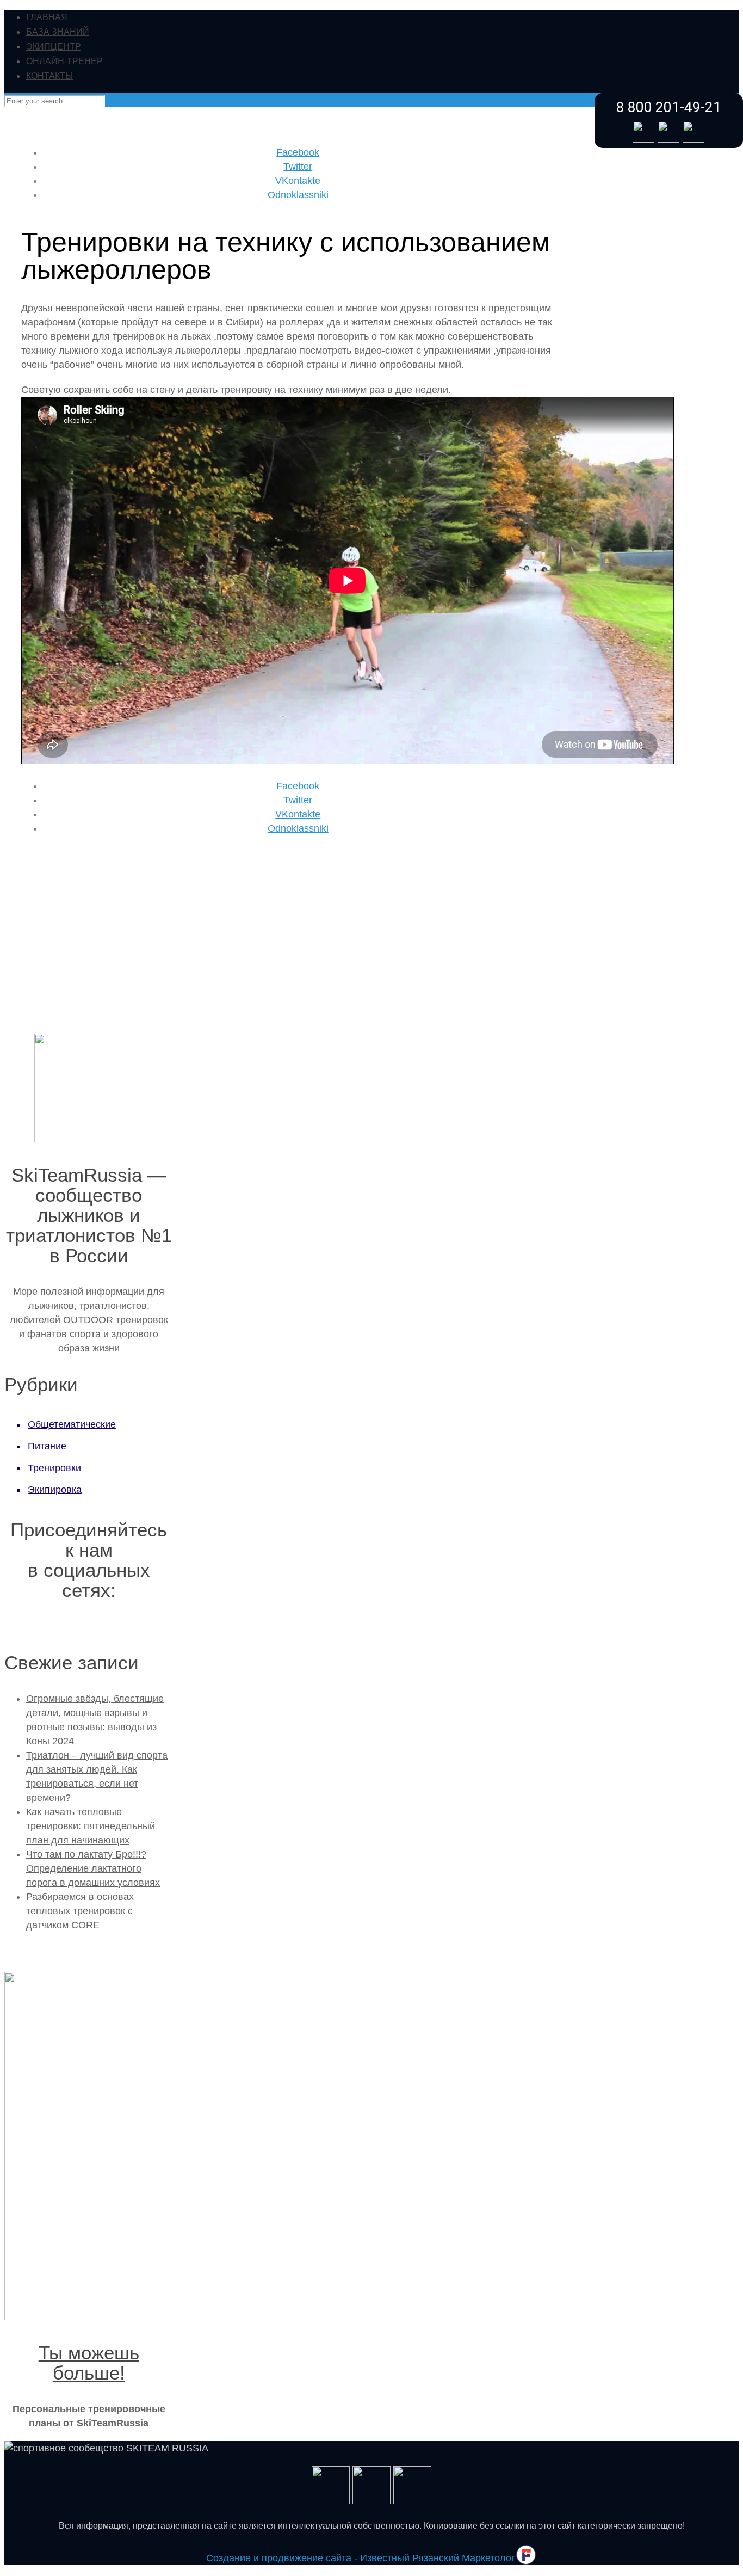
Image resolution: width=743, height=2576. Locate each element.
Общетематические (72, 1424)
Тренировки (54, 1468)
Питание (47, 1446)
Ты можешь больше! (89, 2363)
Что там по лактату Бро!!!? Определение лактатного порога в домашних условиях (93, 1868)
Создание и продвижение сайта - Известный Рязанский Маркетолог (361, 2558)
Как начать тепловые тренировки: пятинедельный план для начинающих (91, 1826)
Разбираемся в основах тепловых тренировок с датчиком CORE (80, 1911)
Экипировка (55, 1490)
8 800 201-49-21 (669, 107)
